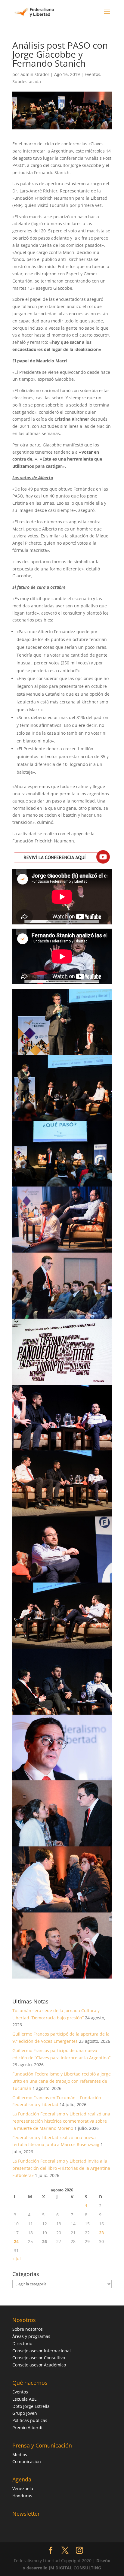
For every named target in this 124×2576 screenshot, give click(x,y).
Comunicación (27, 2461)
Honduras (22, 2496)
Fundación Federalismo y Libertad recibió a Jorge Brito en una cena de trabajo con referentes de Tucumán (62, 2081)
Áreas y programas (31, 2336)
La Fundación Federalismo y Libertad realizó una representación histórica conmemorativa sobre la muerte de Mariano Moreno (61, 2121)
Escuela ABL (24, 2399)
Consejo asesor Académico (39, 2365)
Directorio (22, 2343)
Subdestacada (27, 82)
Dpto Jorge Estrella (31, 2406)
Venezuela (23, 2488)
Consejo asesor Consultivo (39, 2358)
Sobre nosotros (28, 2329)
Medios (20, 2455)
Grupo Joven (25, 2413)
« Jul (17, 2259)
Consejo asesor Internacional (42, 2351)
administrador (35, 74)
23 (101, 2233)
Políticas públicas (30, 2420)
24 (16, 2241)
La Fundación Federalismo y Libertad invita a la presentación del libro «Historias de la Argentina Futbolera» (61, 2168)
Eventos (92, 74)
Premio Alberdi (27, 2428)
